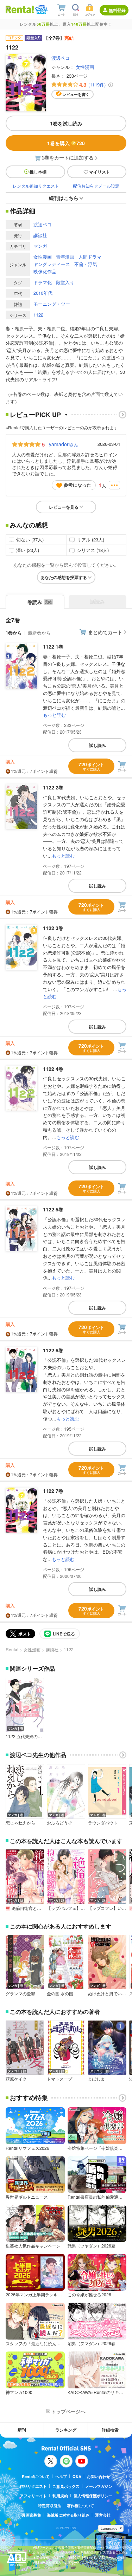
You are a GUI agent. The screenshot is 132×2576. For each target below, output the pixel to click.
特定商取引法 (50, 2506)
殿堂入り (65, 282)
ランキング (66, 2430)
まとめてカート (105, 632)
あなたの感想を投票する (64, 577)
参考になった (77, 485)
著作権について (80, 2506)
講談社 (40, 235)
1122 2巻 (53, 787)
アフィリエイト (33, 2496)
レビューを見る (64, 507)
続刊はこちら (64, 198)
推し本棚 (38, 172)
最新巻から (39, 633)
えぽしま (96, 2079)
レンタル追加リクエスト (36, 186)
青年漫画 (65, 257)
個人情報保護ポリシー (93, 2496)
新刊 (22, 2430)
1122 (38, 315)
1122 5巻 (53, 1209)
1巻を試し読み (66, 123)
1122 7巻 (53, 1491)
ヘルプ (61, 2476)
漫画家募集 (32, 2515)
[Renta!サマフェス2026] (41, 9)
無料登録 (117, 10)
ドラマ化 (43, 282)
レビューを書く (76, 94)
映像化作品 (45, 271)
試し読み (98, 745)
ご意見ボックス (66, 2486)
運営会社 (103, 2515)
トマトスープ (59, 2079)
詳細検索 (110, 2430)
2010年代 (43, 293)
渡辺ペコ (61, 58)
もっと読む (54, 715)
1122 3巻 (53, 928)
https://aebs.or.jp (45, 2568)
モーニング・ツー (52, 304)
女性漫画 (85, 67)
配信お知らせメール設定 (96, 186)
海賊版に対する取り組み (68, 2515)
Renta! (12, 1649)
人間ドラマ (90, 257)
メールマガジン (99, 2486)
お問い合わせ (99, 2476)
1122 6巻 (53, 1350)
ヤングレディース (52, 264)
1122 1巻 (53, 646)
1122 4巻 (53, 1069)
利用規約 (60, 2496)
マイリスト (100, 172)
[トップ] (20, 9)
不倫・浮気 (86, 264)
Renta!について (36, 2476)
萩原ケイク (16, 2079)
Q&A (77, 2476)
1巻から (14, 633)
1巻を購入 (66, 143)
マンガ (40, 246)
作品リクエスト (33, 2486)
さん (64, 444)
